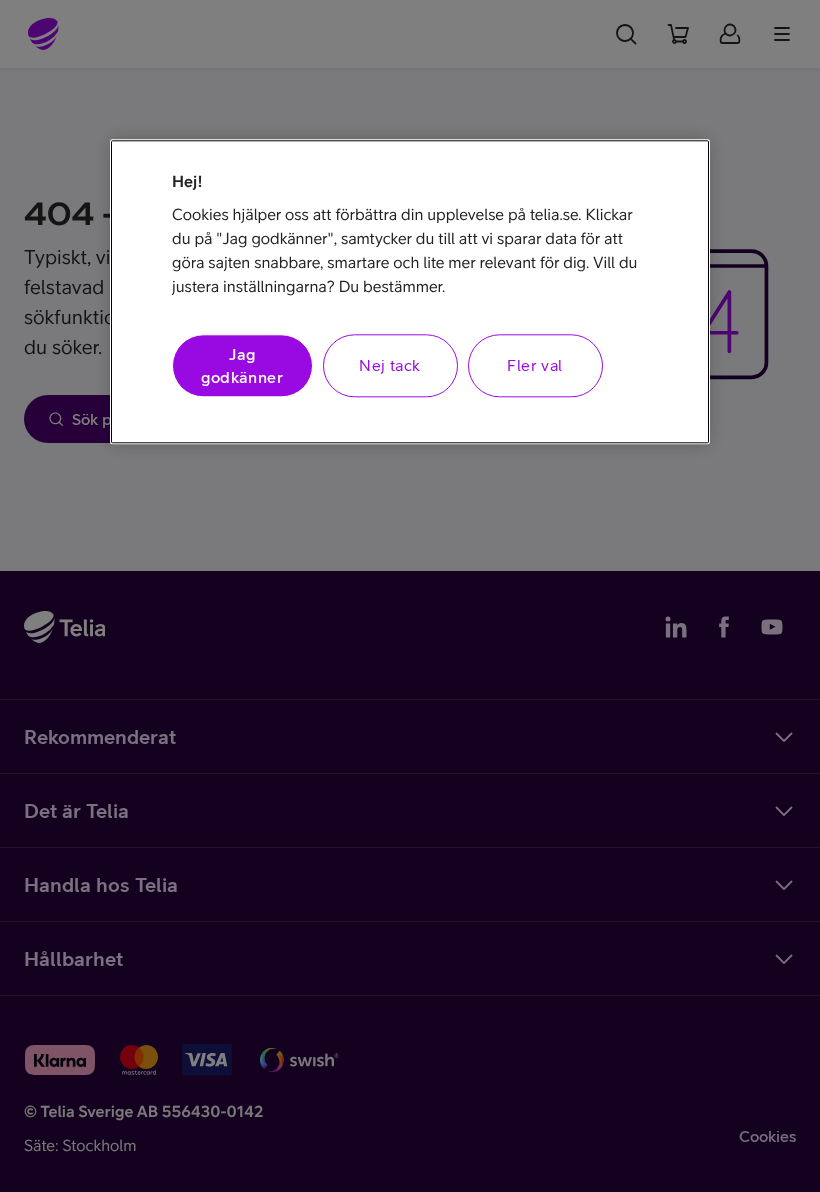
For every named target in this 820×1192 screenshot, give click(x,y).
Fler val (534, 366)
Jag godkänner (242, 366)
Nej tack (389, 366)
